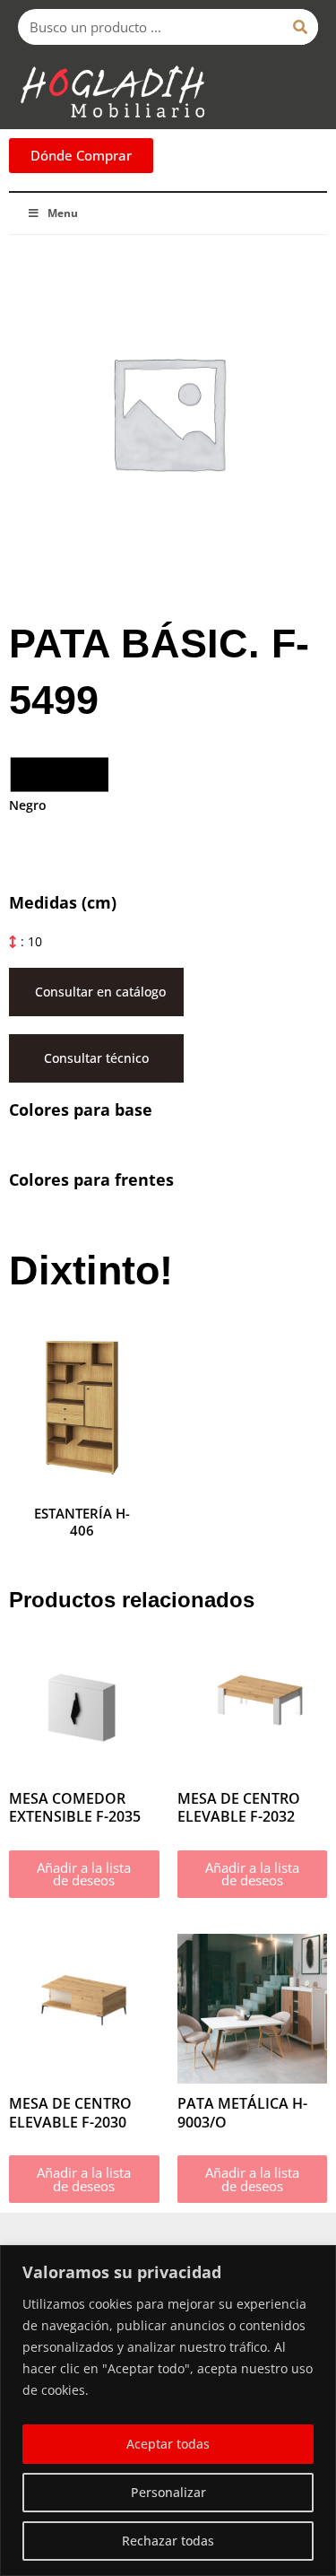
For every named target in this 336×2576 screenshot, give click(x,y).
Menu (63, 213)
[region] (168, 2411)
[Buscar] (300, 27)
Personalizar (168, 2492)
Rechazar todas (168, 2541)
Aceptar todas (168, 2444)
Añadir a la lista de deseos (84, 1874)
